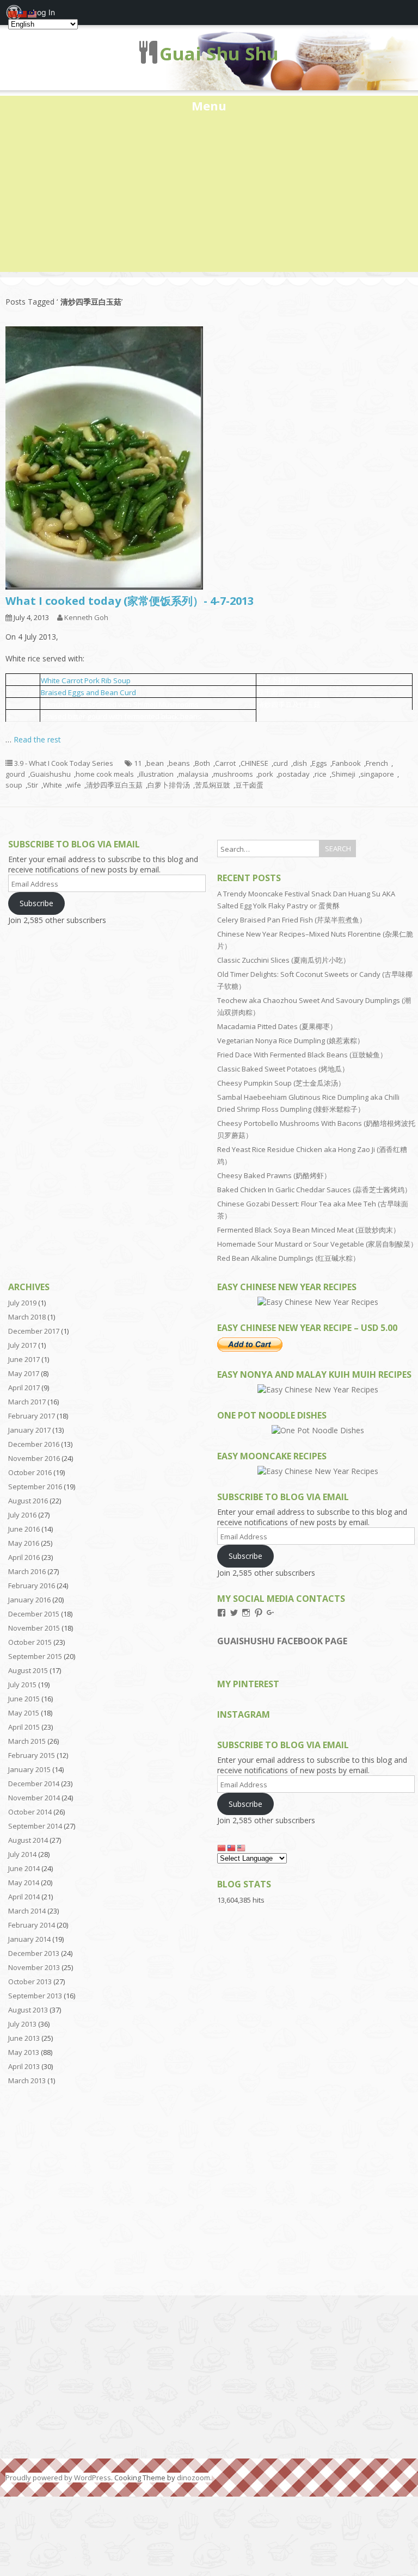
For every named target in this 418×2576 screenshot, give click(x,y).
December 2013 (34, 1953)
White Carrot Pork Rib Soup (86, 680)
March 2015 (27, 1741)
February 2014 (32, 1925)
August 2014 (28, 1840)
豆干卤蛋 (249, 785)
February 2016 (32, 1586)
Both (202, 763)
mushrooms (233, 774)
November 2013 (34, 1967)
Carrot (225, 763)
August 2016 (28, 1501)
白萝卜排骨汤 (169, 785)
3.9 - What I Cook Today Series (64, 763)
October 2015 (30, 1642)
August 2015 (28, 1670)
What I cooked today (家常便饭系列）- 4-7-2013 (130, 601)
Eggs (319, 763)
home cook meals (105, 774)
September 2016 (35, 1487)
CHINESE (254, 763)
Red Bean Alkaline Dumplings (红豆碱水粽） (288, 1258)
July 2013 (22, 2024)
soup (14, 785)
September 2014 (35, 1826)
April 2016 (24, 1557)
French (377, 763)
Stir (33, 785)
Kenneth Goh (86, 617)
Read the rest (37, 739)
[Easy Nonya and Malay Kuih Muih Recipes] (318, 1389)
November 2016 (34, 1458)
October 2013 (30, 1981)
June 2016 (24, 1529)
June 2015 (24, 1699)
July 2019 (22, 1303)
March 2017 (27, 1402)
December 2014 (34, 1784)
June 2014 (24, 1868)
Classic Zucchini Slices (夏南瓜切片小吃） (284, 960)
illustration (156, 774)
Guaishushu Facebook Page (282, 1641)
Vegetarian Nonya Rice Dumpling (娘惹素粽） (291, 1041)
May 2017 (24, 1373)
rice (321, 774)
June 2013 (24, 2038)
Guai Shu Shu (219, 54)
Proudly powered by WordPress (58, 2478)
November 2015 (34, 1628)
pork (266, 774)
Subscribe (36, 903)
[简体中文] (222, 1847)
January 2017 (29, 1430)
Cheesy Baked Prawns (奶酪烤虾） (274, 1175)
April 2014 (24, 1897)
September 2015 (35, 1656)
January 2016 (29, 1600)
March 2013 (27, 2080)
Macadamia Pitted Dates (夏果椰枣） (277, 1026)
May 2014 (24, 1883)
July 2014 (22, 1854)
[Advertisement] (209, 196)
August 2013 (28, 2010)
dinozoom (193, 2478)
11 (138, 763)
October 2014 (30, 1812)
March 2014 (27, 1911)
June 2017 (24, 1359)
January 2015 (29, 1769)
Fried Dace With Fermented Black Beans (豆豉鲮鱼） (302, 1055)
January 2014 (29, 1939)
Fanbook (346, 763)
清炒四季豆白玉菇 (114, 785)
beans (179, 763)
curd (281, 763)
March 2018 (27, 1317)
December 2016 (34, 1444)
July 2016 (22, 1515)
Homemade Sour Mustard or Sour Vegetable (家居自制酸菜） (317, 1244)
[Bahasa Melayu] (242, 1847)
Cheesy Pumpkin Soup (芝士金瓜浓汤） (281, 1083)
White (53, 785)
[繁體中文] (232, 1847)
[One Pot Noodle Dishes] (318, 1430)
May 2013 (24, 2052)
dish (300, 763)
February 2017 (32, 1416)
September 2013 (35, 1996)
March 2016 (27, 1571)
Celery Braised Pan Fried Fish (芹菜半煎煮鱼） (292, 920)
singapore (377, 774)
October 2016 (30, 1472)
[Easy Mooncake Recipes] (318, 1471)
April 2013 (24, 2066)
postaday (294, 774)
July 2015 (22, 1685)
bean (155, 763)
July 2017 (22, 1345)
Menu (209, 106)
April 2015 (24, 1727)
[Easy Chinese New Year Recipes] (318, 1302)
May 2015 (24, 1713)
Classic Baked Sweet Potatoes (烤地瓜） (283, 1069)
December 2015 (34, 1614)
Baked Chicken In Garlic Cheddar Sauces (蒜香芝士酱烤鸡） (314, 1190)
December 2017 (34, 1331)
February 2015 (32, 1755)
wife (74, 785)
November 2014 (34, 1798)
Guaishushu (50, 774)
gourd (15, 774)
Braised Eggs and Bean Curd (88, 692)
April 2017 (24, 1388)
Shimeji (343, 774)
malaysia (193, 774)
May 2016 (24, 1543)
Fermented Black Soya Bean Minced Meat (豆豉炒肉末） (309, 1230)
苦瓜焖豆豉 (213, 785)
